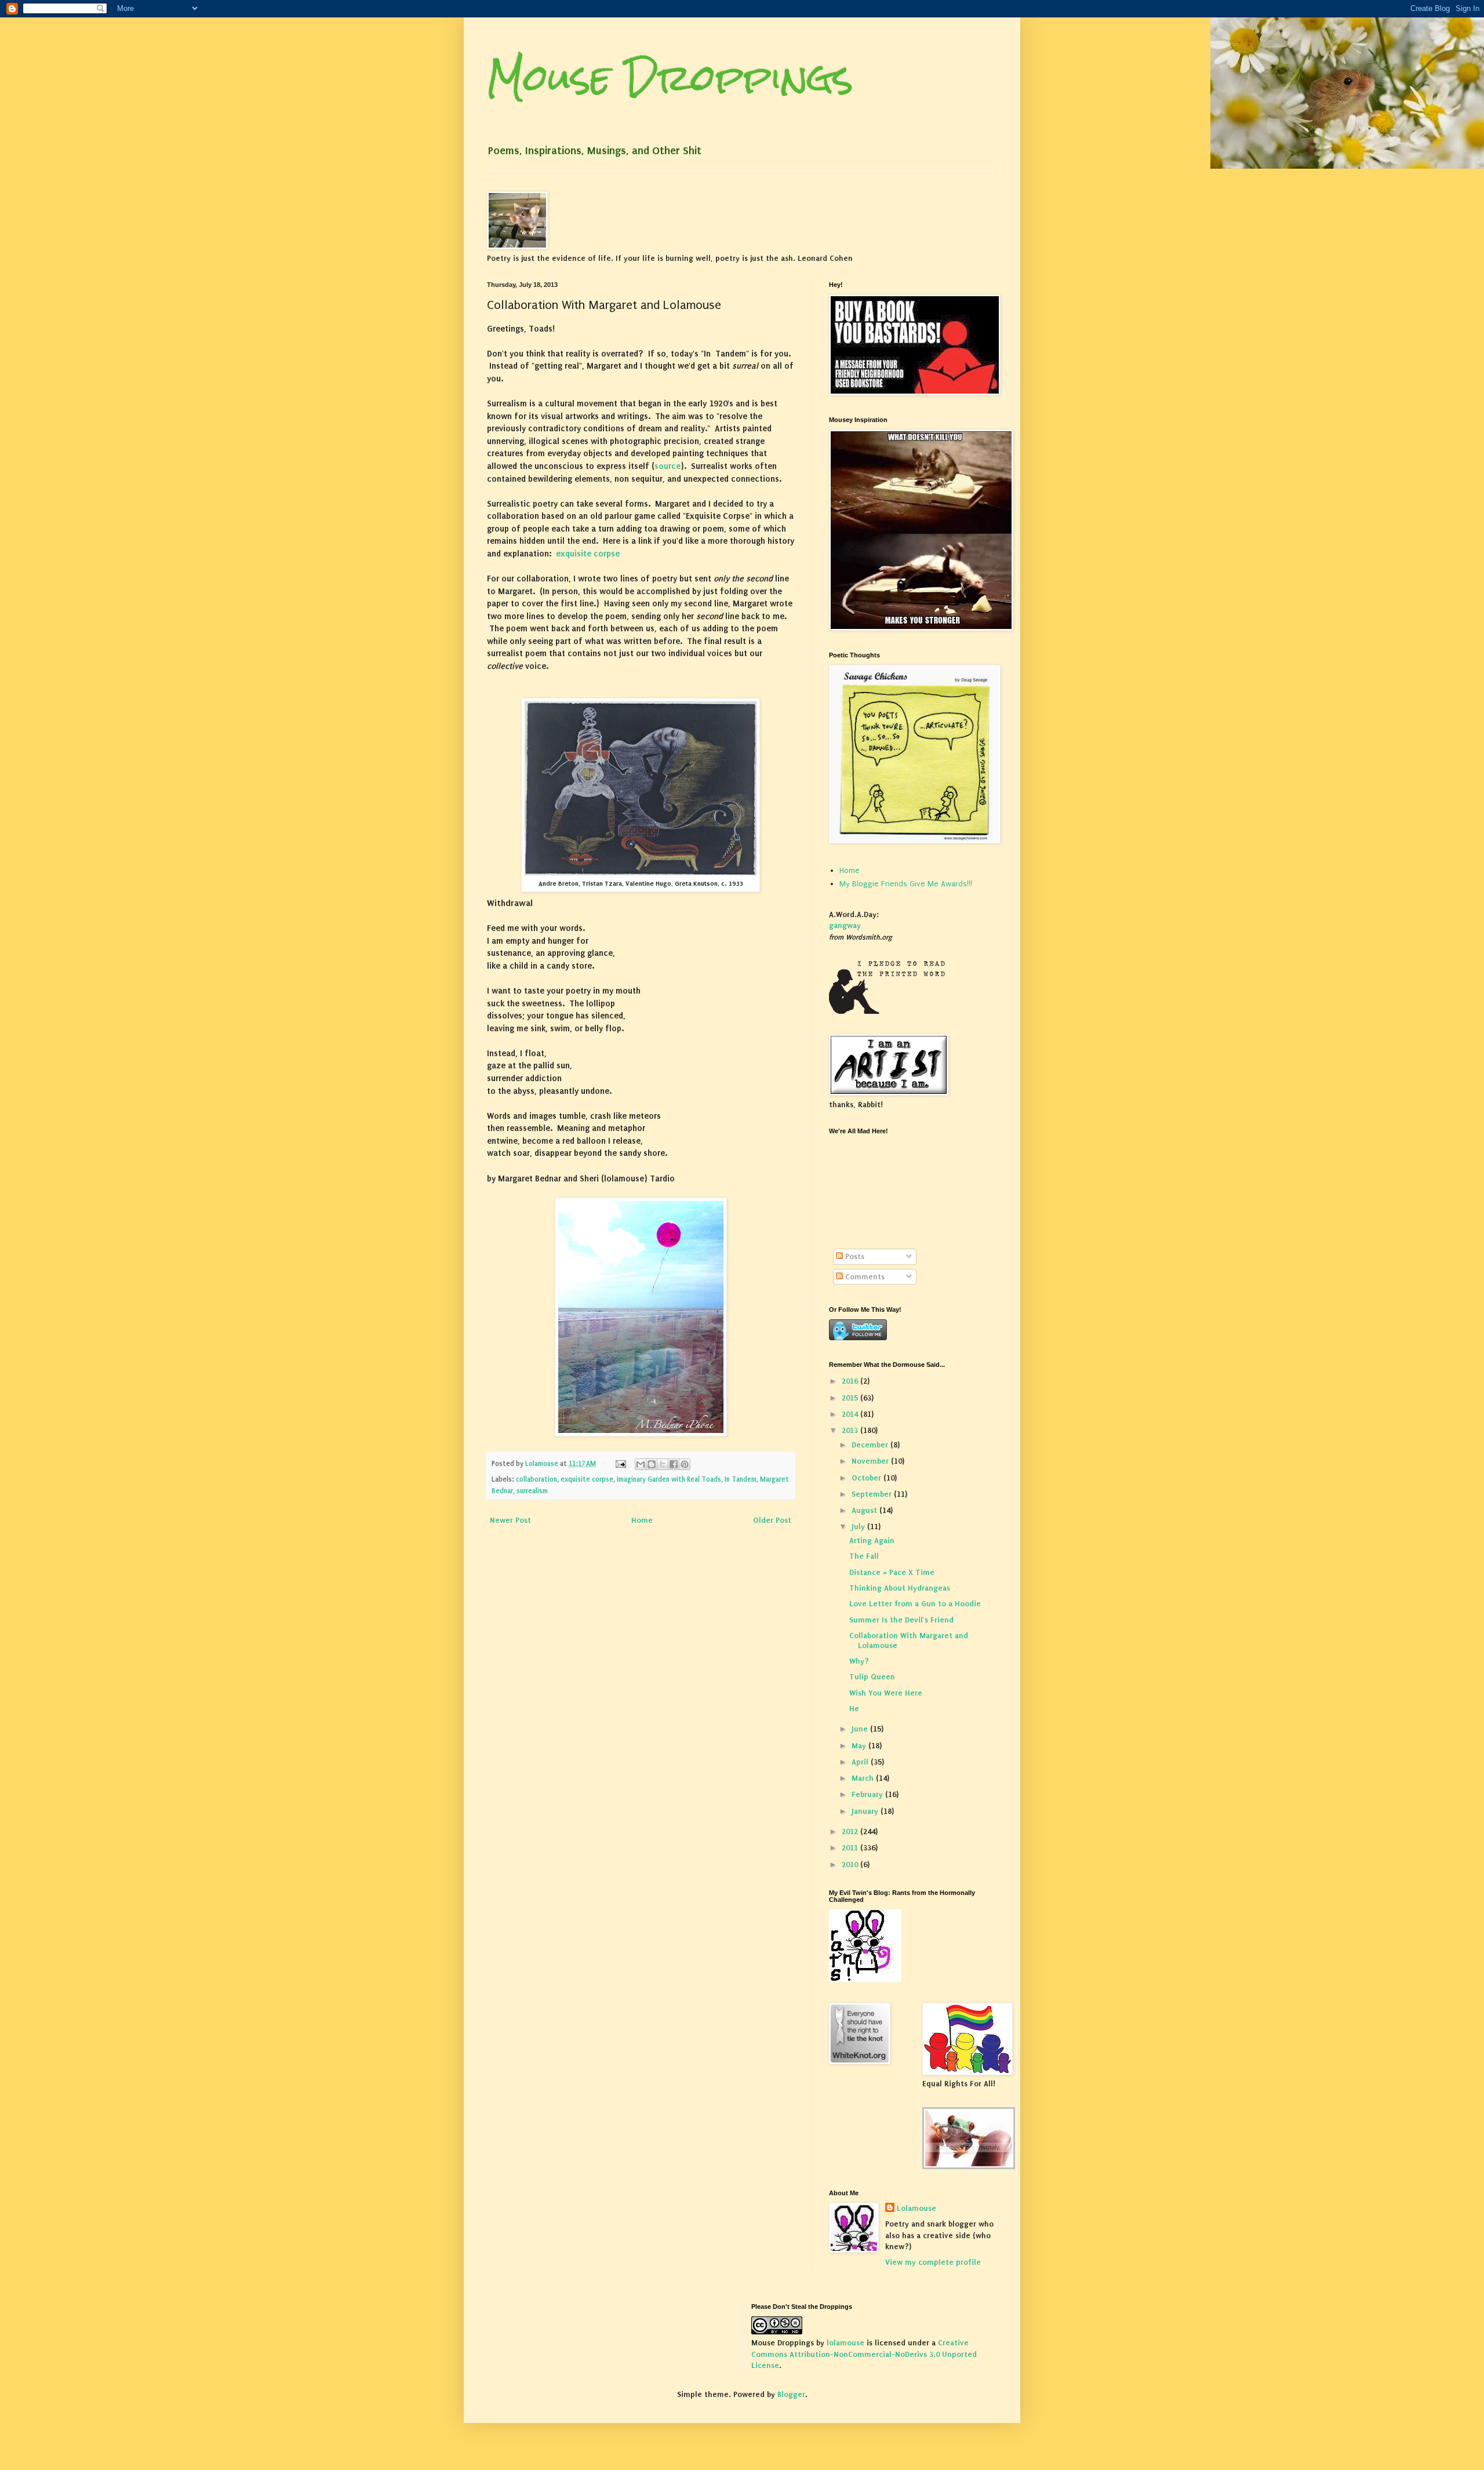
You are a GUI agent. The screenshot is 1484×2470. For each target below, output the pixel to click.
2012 (851, 1831)
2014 (851, 1414)
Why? (859, 1661)
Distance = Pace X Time (892, 1572)
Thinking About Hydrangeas (900, 1588)
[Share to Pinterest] (685, 1464)
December (871, 1445)
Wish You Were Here (886, 1693)
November (871, 1461)
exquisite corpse (588, 554)
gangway (845, 925)
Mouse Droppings (670, 77)
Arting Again (872, 1540)
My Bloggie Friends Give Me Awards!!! (906, 884)
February (868, 1794)
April (861, 1762)
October (868, 1478)
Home (642, 1520)
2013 (851, 1430)
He (854, 1709)
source (668, 466)
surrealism (532, 1491)
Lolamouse (916, 2208)
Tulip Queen (872, 1677)
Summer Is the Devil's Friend (901, 1620)
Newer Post (510, 1520)
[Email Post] (620, 1464)
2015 (851, 1398)
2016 (851, 1381)
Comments (864, 1277)
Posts (854, 1256)
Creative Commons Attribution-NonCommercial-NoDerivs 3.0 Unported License (864, 2354)
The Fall (864, 1556)
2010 (851, 1865)
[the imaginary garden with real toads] (969, 2167)
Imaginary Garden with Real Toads (669, 1479)
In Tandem (741, 1479)
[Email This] (641, 1464)
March (864, 1778)
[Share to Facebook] (674, 1464)
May (860, 1746)
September (873, 1494)
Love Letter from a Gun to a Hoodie (915, 1604)
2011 (851, 1848)
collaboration (537, 1479)
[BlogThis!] (652, 1464)
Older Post (772, 1520)
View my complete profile (933, 2262)
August (865, 1510)
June (861, 1729)
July (859, 1527)
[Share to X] (663, 1464)
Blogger (791, 2394)
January (866, 1811)
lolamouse (845, 2343)
